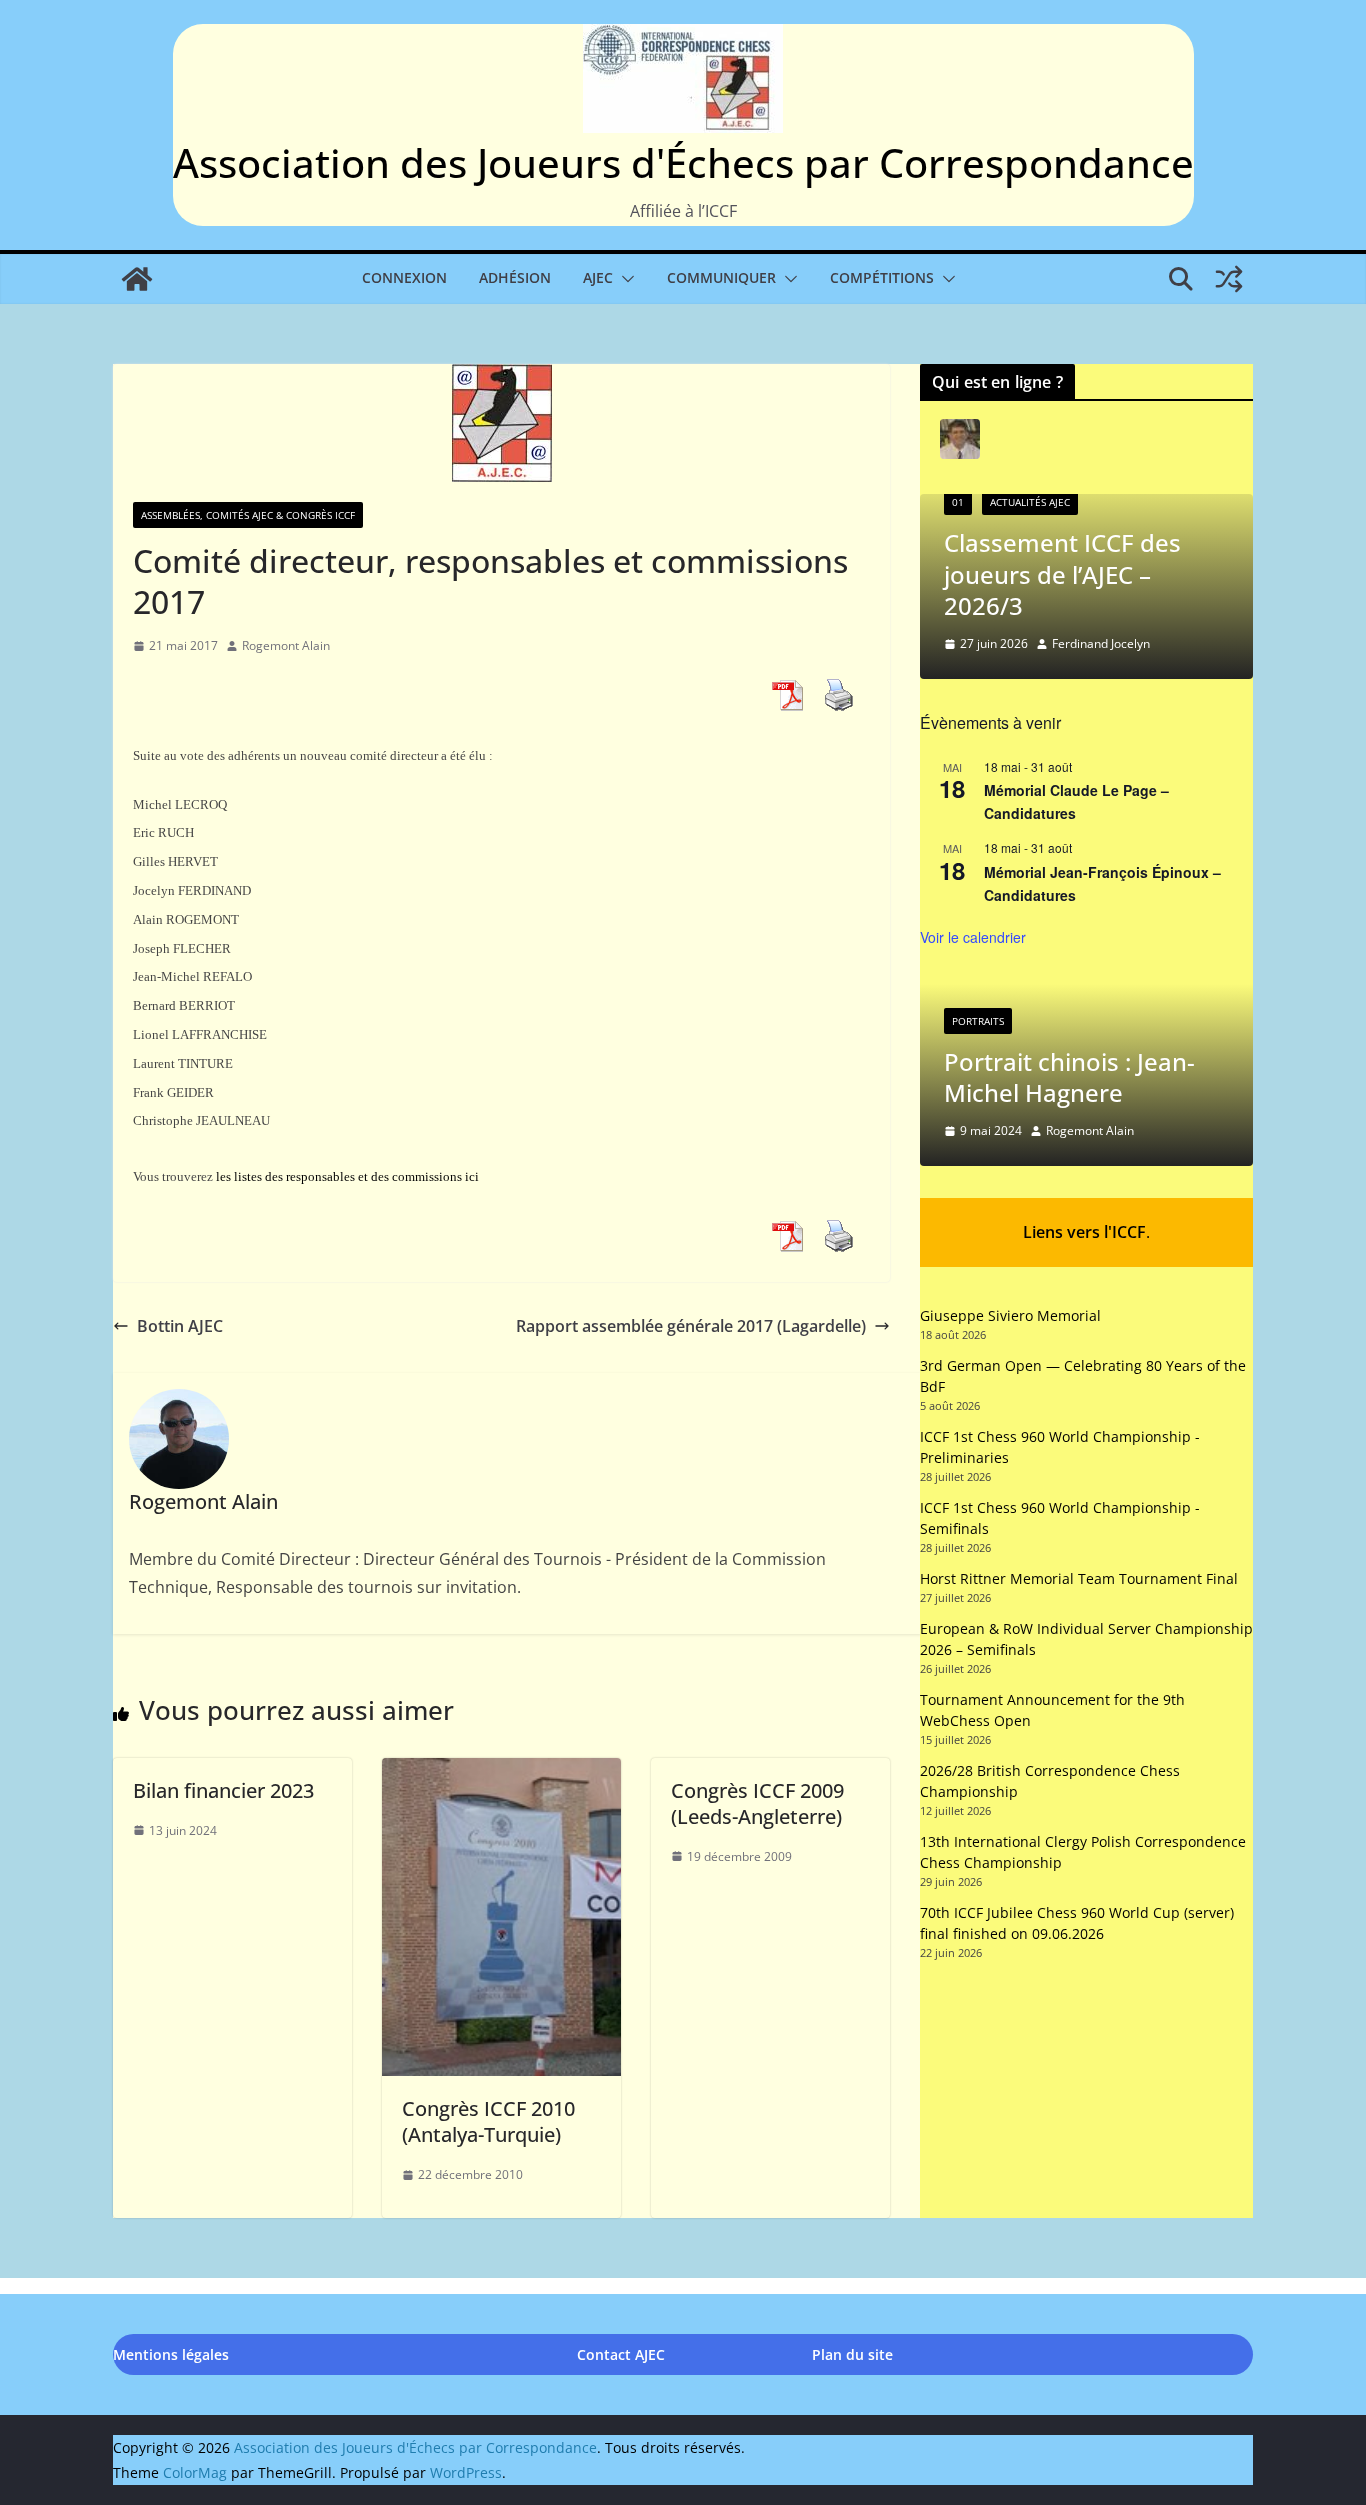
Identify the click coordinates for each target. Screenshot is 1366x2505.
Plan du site (852, 2354)
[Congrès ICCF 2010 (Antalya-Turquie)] (501, 1772)
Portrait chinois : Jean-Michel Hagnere (1069, 1077)
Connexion (404, 277)
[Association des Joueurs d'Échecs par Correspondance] (137, 279)
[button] (624, 279)
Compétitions (882, 277)
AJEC (598, 277)
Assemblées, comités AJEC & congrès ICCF (248, 515)
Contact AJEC (621, 2354)
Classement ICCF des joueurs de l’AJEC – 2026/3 (1062, 573)
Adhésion (515, 277)
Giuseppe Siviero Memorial (1010, 1315)
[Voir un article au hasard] (1229, 279)
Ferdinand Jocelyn (1101, 643)
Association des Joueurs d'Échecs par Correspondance (683, 162)
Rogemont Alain (286, 645)
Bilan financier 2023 (223, 1790)
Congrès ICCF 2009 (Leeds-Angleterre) (757, 1803)
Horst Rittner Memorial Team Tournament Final (1079, 1578)
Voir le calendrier (973, 937)
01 (958, 502)
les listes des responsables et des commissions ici (347, 1176)
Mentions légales (171, 2354)
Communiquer (721, 277)
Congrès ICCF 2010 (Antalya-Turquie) (488, 2121)
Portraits (978, 1021)
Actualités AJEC (1030, 502)
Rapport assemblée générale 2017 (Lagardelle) (691, 1326)
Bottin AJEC (180, 1326)
